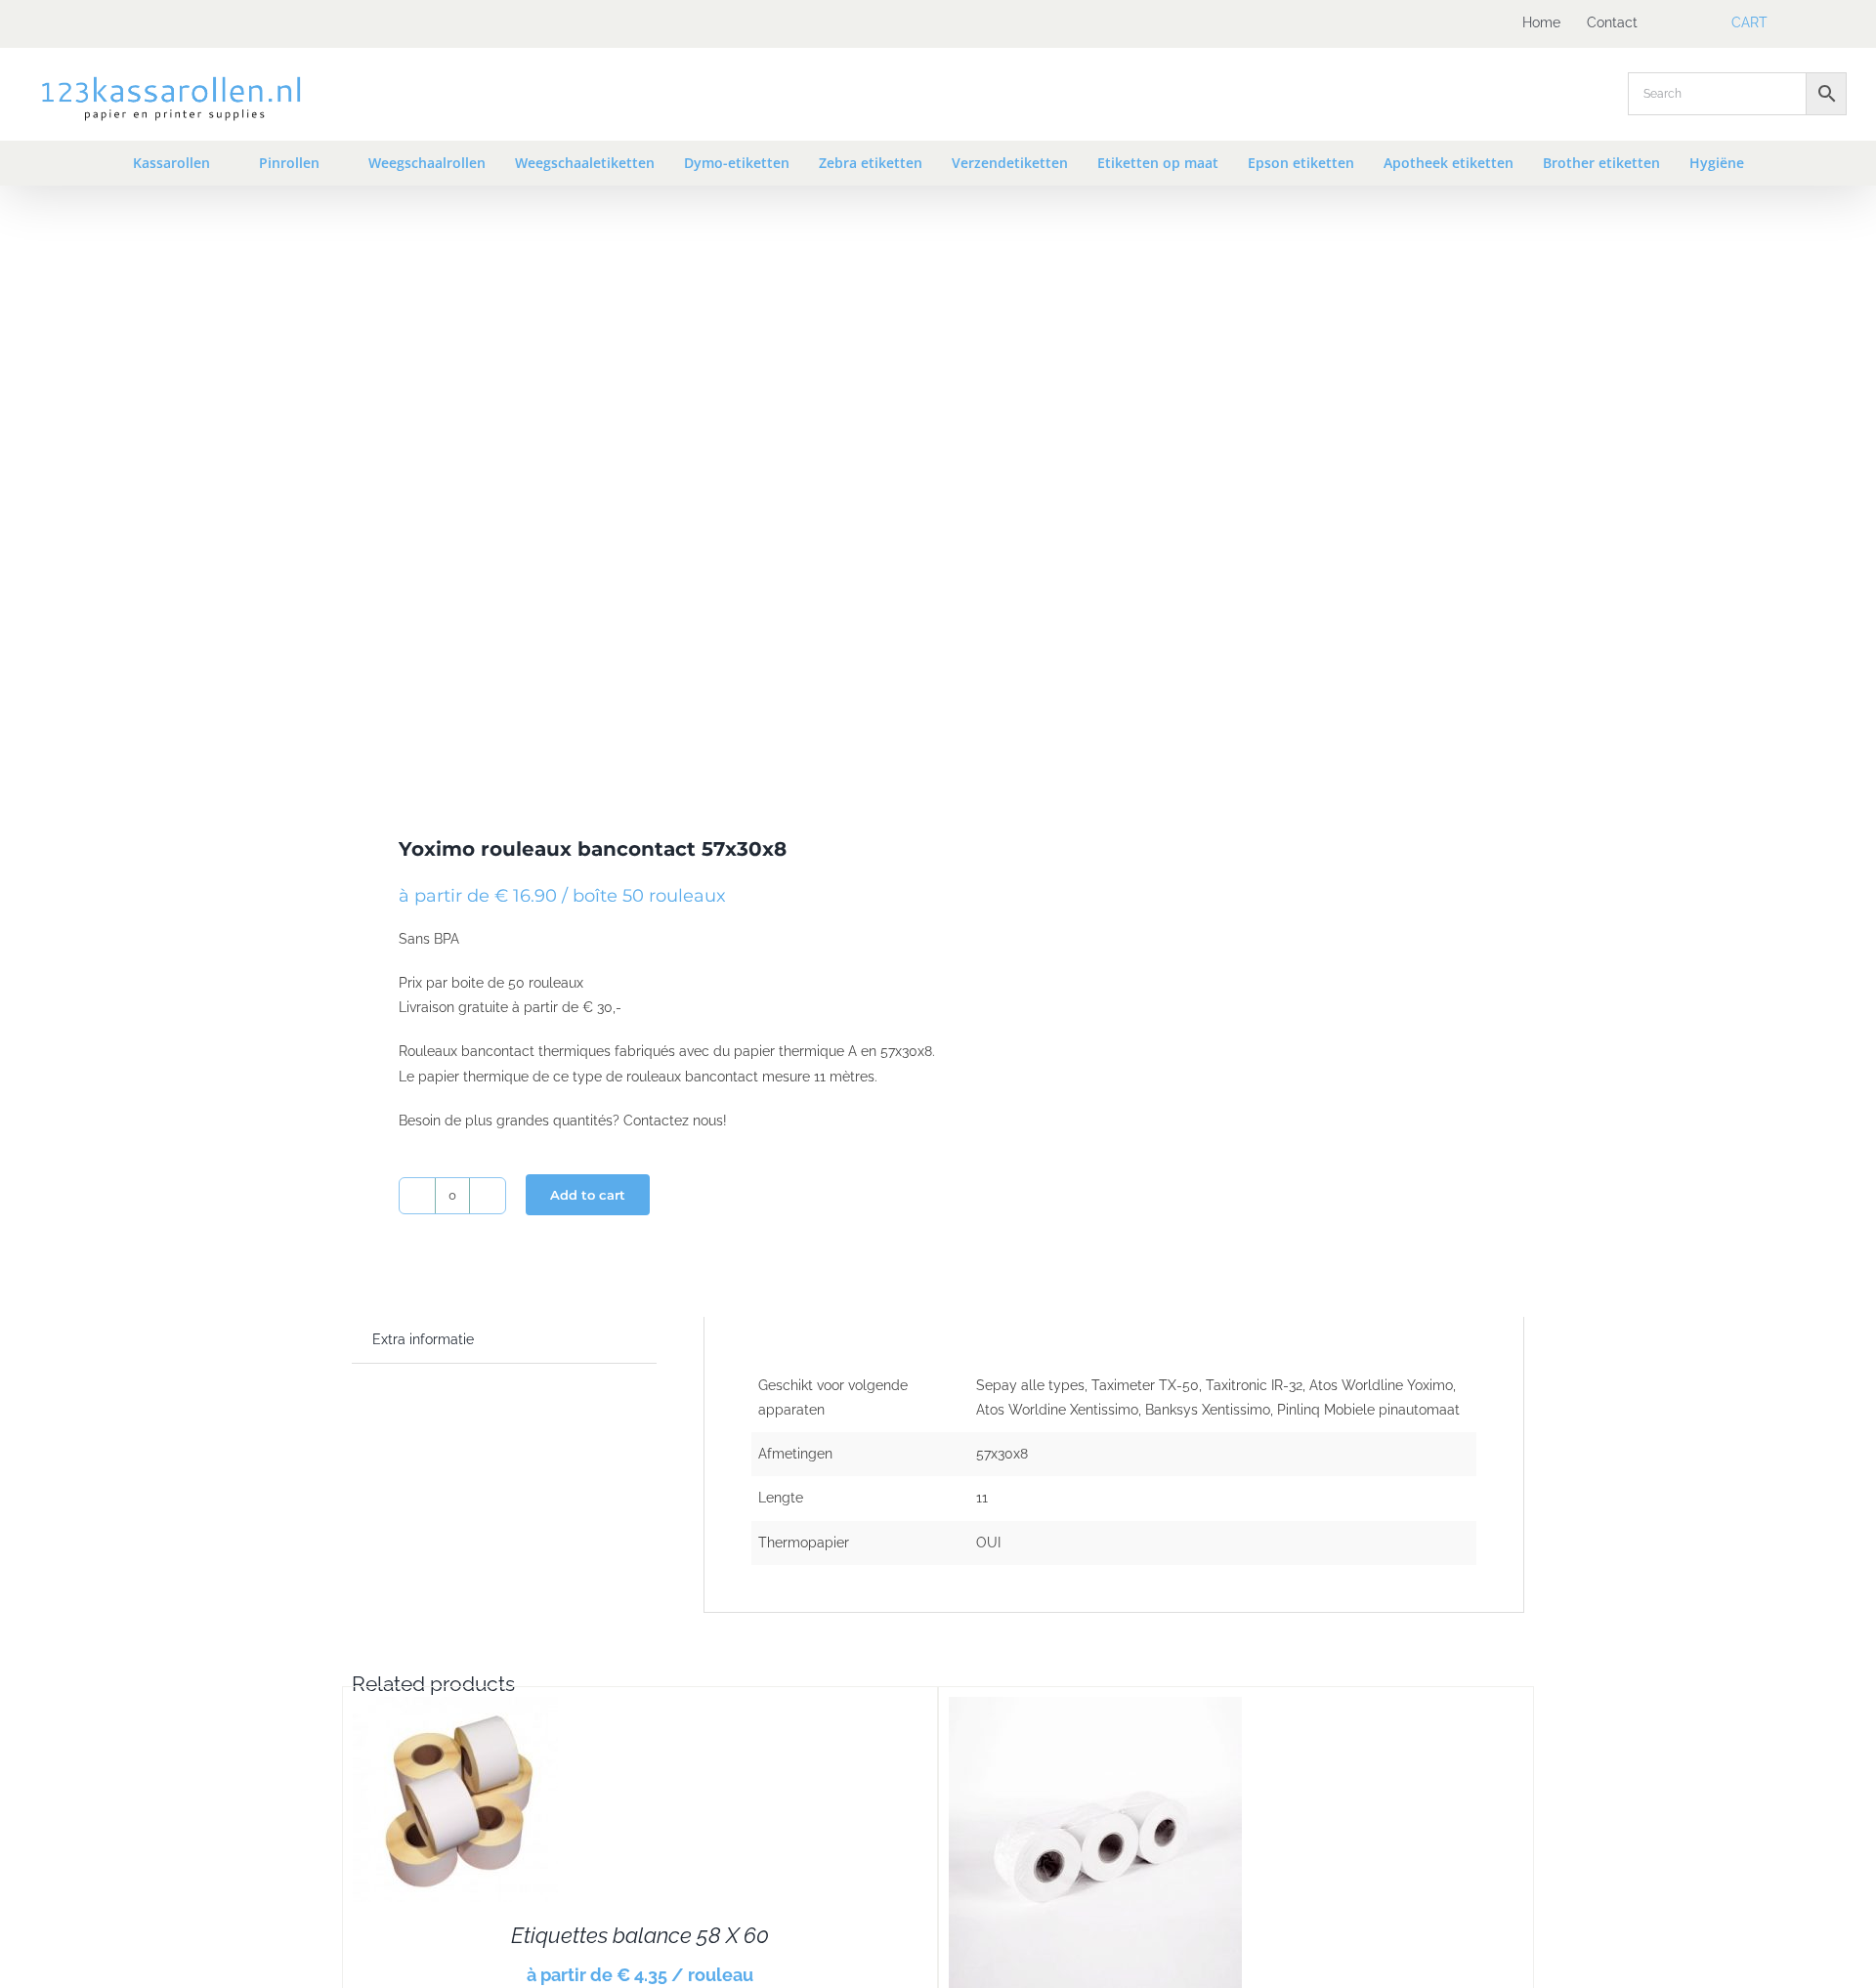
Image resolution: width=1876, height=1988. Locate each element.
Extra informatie (423, 1339)
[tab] (423, 1340)
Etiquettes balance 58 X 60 (640, 1935)
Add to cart (588, 1195)
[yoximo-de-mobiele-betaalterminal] (633, 506)
